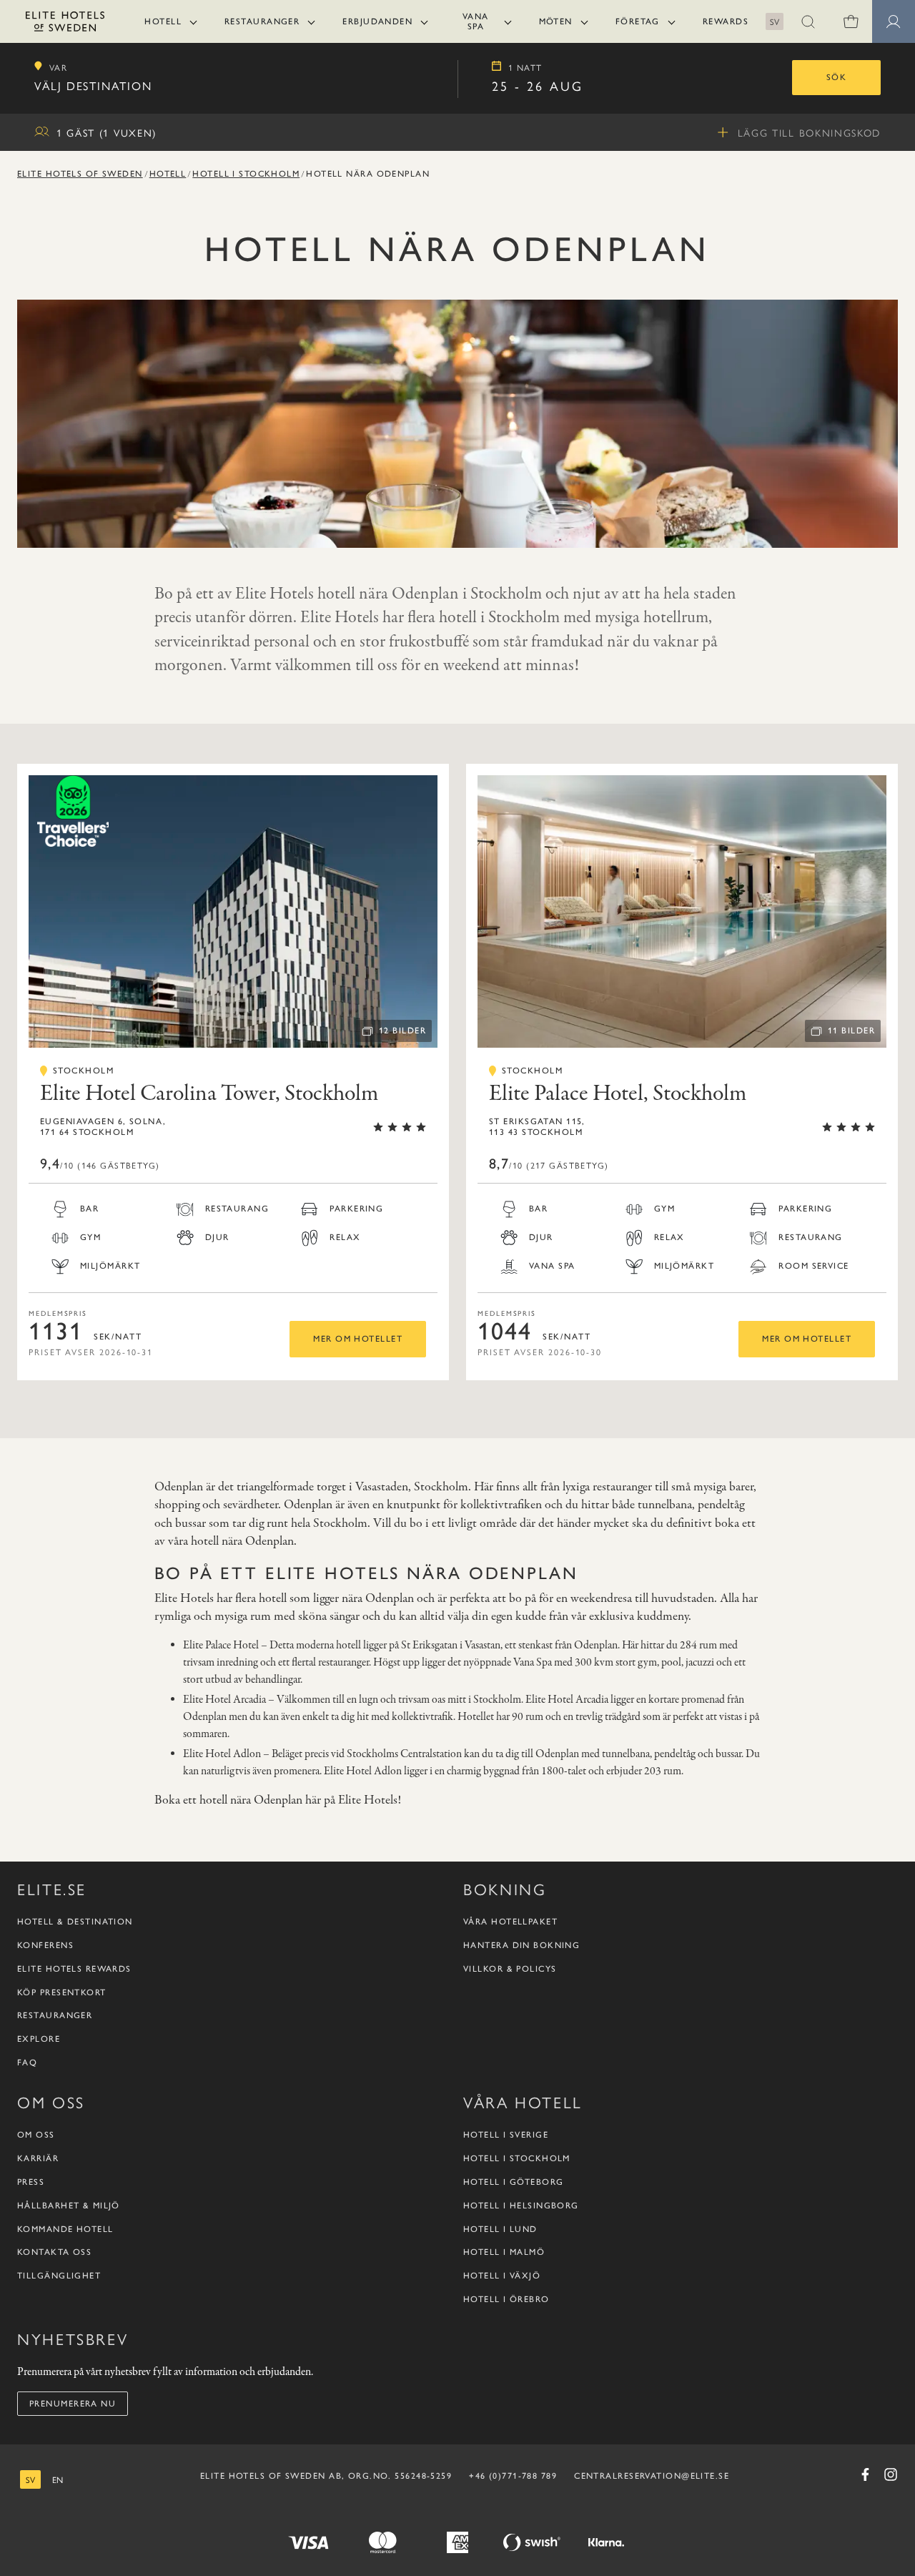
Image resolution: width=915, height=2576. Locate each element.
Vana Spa (476, 21)
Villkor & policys (510, 1969)
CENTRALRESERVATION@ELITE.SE (652, 2476)
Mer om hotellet (358, 1339)
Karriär (38, 2158)
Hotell (163, 21)
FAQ (27, 2063)
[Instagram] (891, 2474)
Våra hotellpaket (510, 1922)
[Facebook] (865, 2474)
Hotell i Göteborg (513, 2182)
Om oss (36, 2135)
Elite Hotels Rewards (74, 1969)
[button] (808, 21)
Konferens (45, 1945)
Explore (39, 2039)
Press (31, 2182)
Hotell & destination (75, 1922)
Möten (556, 21)
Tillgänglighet (59, 2276)
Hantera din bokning (521, 1945)
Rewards (726, 21)
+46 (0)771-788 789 (513, 2476)
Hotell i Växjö (502, 2276)
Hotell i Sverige (506, 2135)
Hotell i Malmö (504, 2252)
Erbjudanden (377, 21)
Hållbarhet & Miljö (69, 2206)
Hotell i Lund (500, 2229)
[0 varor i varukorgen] (851, 21)
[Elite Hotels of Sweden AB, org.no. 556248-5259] (65, 24)
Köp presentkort (62, 1992)
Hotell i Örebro (506, 2299)
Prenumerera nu (73, 2404)
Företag (638, 21)
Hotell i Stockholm (246, 174)
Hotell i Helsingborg (521, 2206)
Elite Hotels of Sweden (80, 174)
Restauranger (262, 21)
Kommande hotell (65, 2229)
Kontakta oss (54, 2252)
